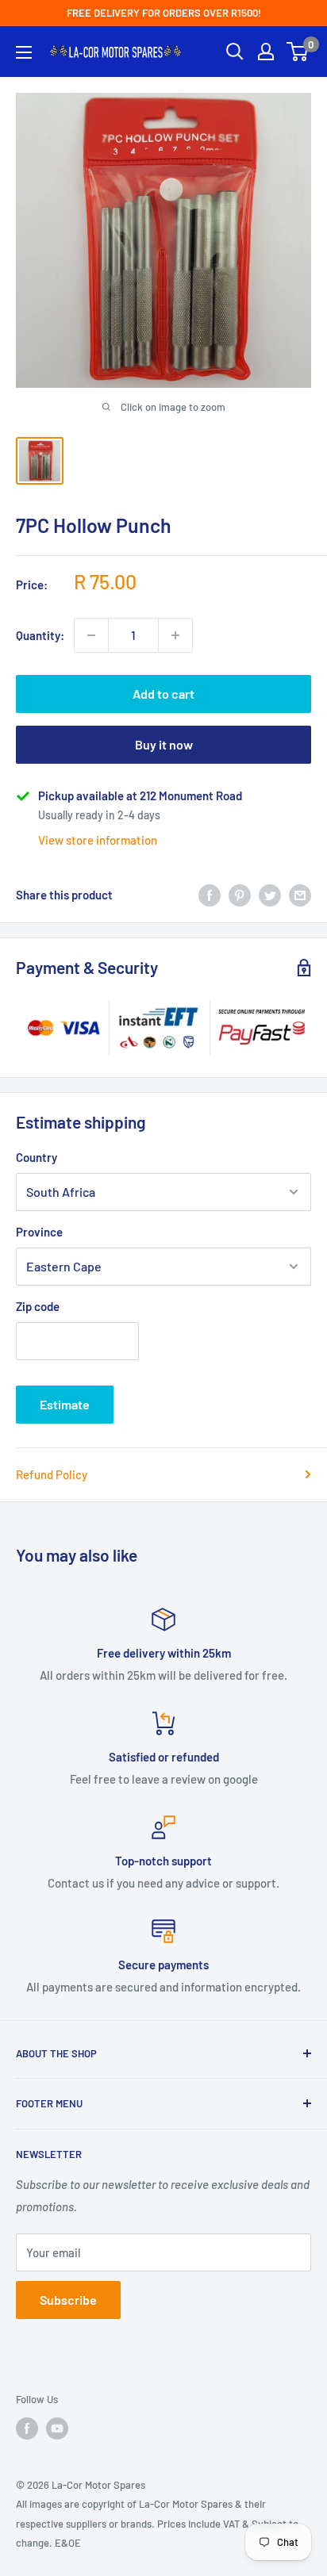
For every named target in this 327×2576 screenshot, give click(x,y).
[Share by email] (300, 895)
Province (39, 1232)
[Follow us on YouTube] (57, 2428)
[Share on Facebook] (210, 895)
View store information (98, 840)
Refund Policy (52, 1474)
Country (37, 1157)
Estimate (65, 1404)
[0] (298, 52)
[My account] (266, 52)
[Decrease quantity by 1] (91, 635)
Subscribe (68, 2300)
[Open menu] (24, 52)
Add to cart (163, 694)
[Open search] (235, 52)
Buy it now (164, 744)
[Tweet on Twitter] (270, 895)
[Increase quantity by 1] (175, 635)
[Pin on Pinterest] (240, 895)
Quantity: (40, 635)
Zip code (38, 1306)
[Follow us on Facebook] (27, 2428)
